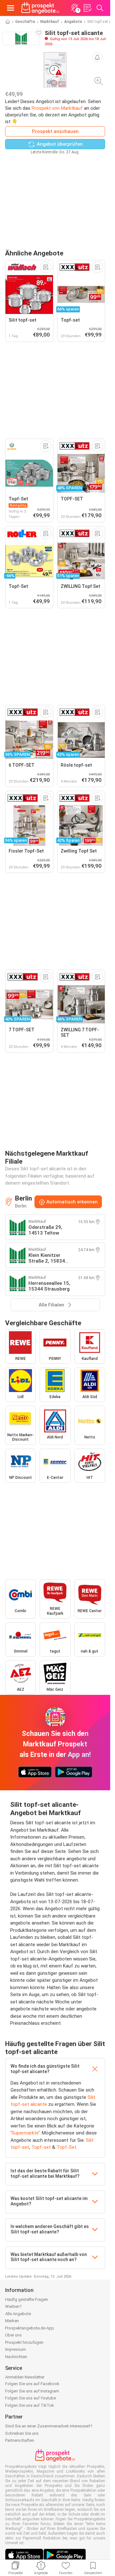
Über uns (13, 2335)
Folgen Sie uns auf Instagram (32, 2391)
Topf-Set (66, 2147)
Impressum (15, 2349)
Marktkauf (50, 22)
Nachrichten (16, 2357)
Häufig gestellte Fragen (27, 2299)
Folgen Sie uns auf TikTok (30, 2405)
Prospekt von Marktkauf (57, 108)
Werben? (13, 2306)
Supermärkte (25, 2133)
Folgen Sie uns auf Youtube (31, 2398)
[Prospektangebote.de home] (40, 8)
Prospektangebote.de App (30, 2328)
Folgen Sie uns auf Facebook (32, 2384)
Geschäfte (25, 22)
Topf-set (41, 2147)
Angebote (73, 22)
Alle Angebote (18, 2314)
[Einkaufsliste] (87, 8)
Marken (12, 2321)
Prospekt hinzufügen (24, 2342)
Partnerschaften (20, 2440)
